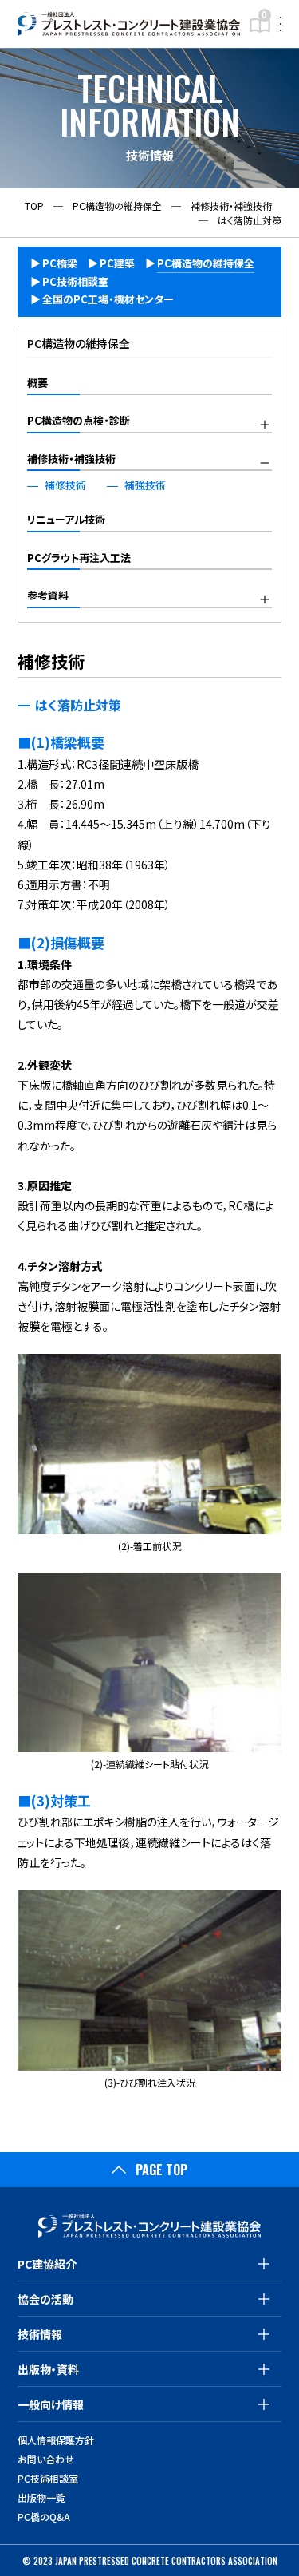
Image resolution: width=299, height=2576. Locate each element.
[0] (260, 31)
